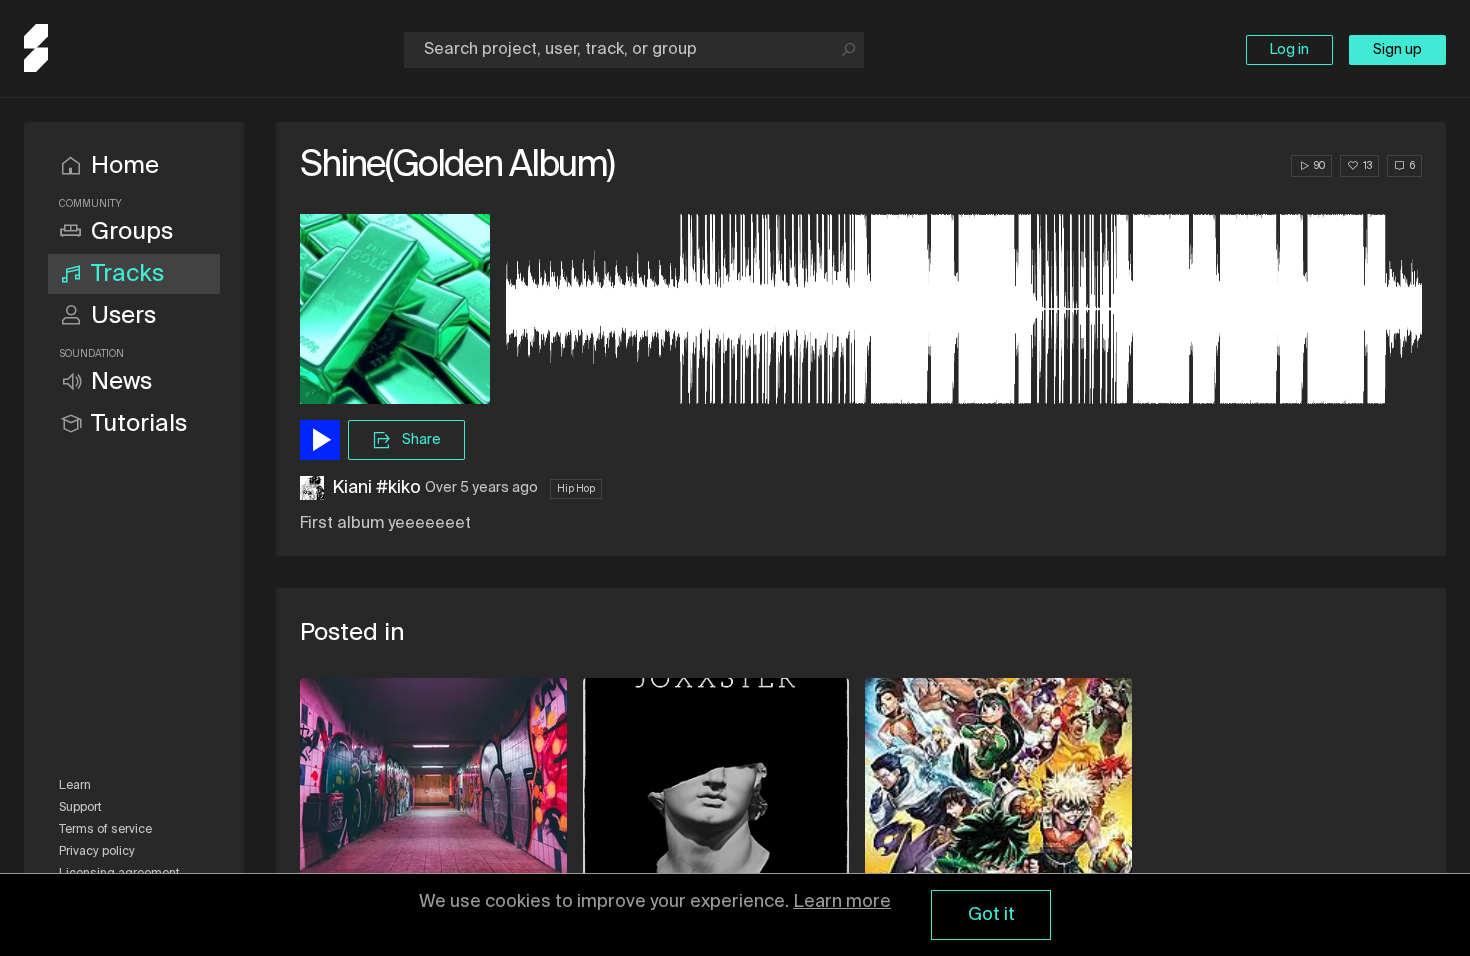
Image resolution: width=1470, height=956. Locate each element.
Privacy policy (97, 852)
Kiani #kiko (376, 488)
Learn (75, 786)
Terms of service (105, 830)
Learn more (842, 902)
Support (80, 808)
